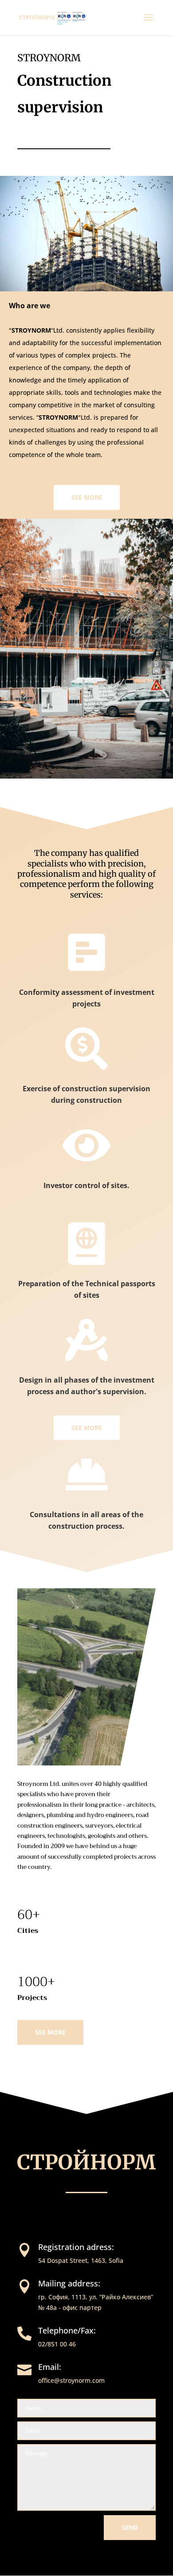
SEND (130, 2527)
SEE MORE (87, 497)
